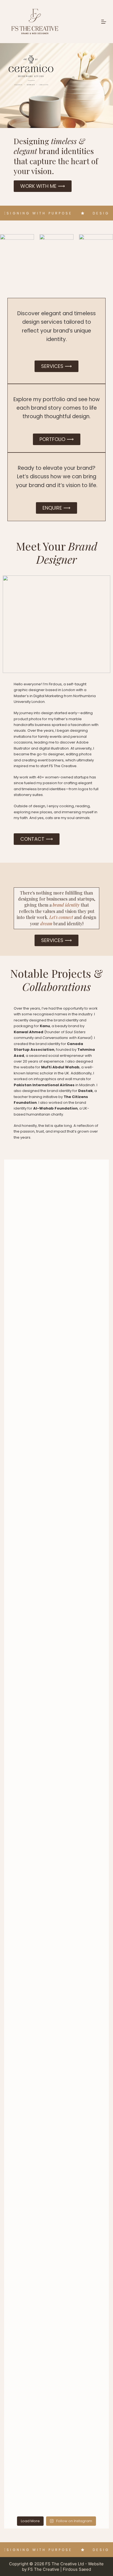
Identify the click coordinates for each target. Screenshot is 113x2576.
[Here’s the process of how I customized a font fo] (56, 2461)
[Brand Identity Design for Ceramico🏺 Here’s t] (56, 2321)
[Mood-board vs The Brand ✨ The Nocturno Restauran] (56, 1353)
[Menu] (104, 22)
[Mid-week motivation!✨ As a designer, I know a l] (56, 1264)
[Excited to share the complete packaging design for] (56, 1993)
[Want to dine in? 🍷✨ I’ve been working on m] (56, 1439)
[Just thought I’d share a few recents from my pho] (56, 1852)
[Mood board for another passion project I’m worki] (56, 1640)
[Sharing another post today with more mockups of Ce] (56, 2159)
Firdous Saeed (77, 2569)
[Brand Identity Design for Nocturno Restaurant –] (56, 1540)
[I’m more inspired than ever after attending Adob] (56, 1748)
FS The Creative (43, 2569)
